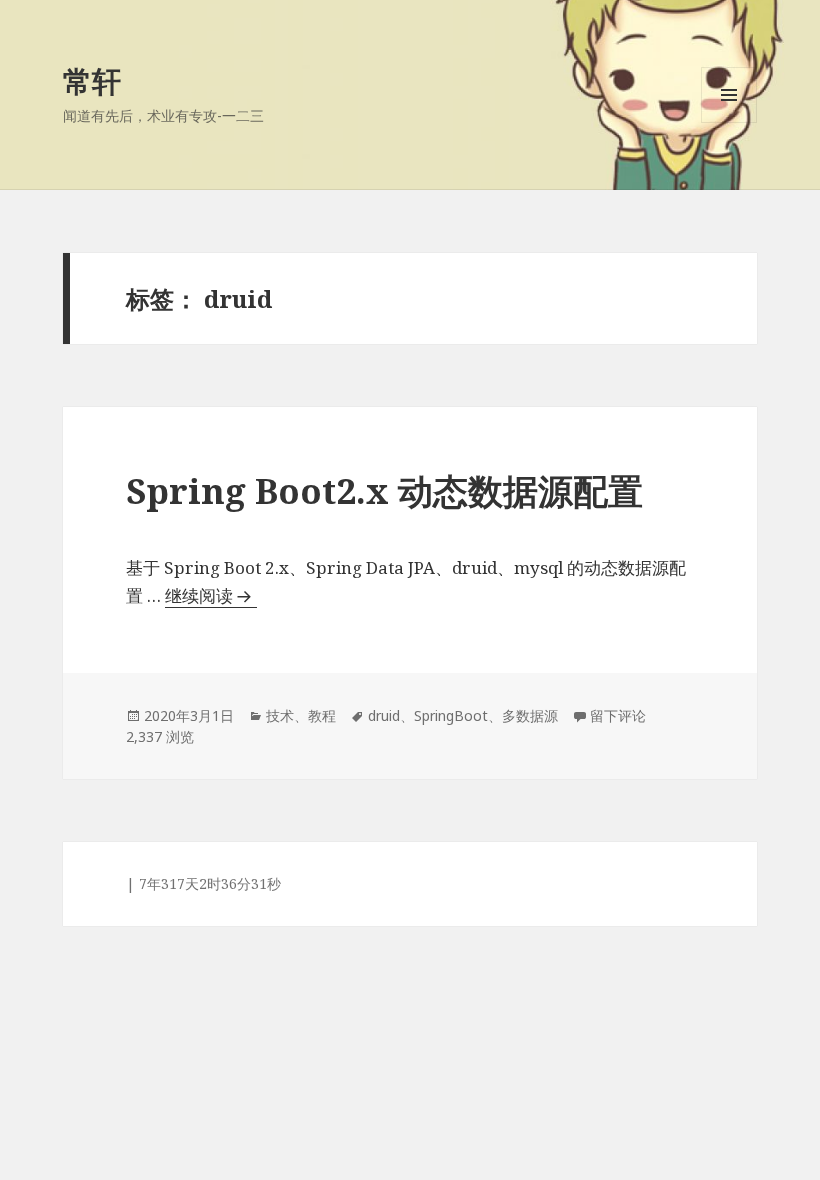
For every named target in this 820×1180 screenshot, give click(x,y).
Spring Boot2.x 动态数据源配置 (384, 490)
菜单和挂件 (729, 122)
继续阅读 (211, 595)
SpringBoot (451, 715)
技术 (280, 715)
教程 (322, 715)
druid (384, 715)
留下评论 (618, 715)
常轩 (92, 80)
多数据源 (530, 715)
